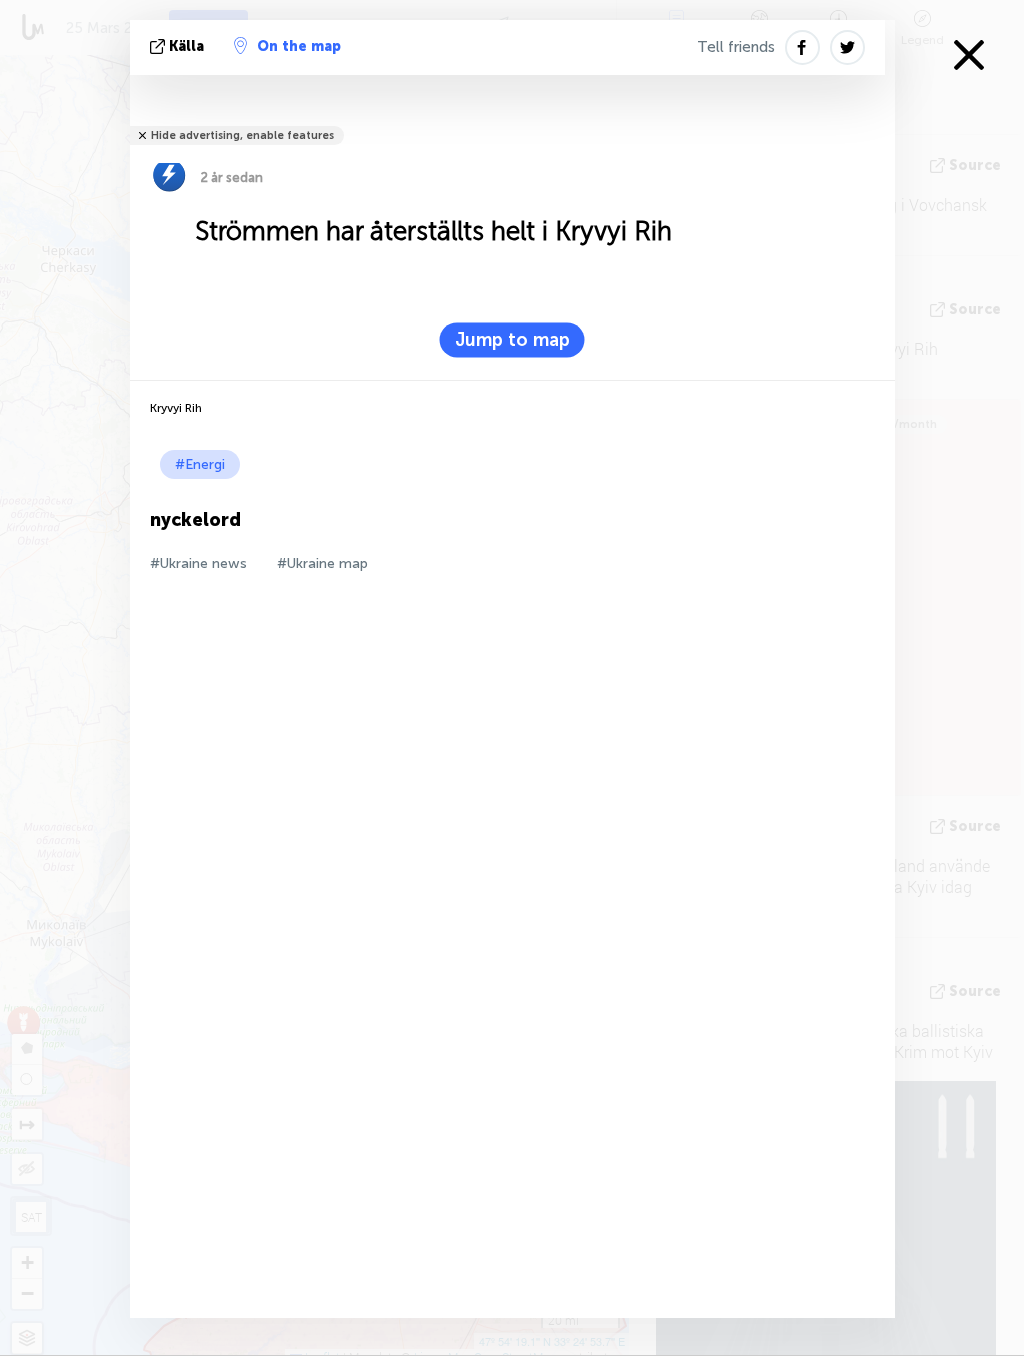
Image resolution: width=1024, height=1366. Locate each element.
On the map (299, 46)
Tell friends (736, 47)
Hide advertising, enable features (242, 135)
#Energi (200, 464)
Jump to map (512, 340)
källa (186, 46)
